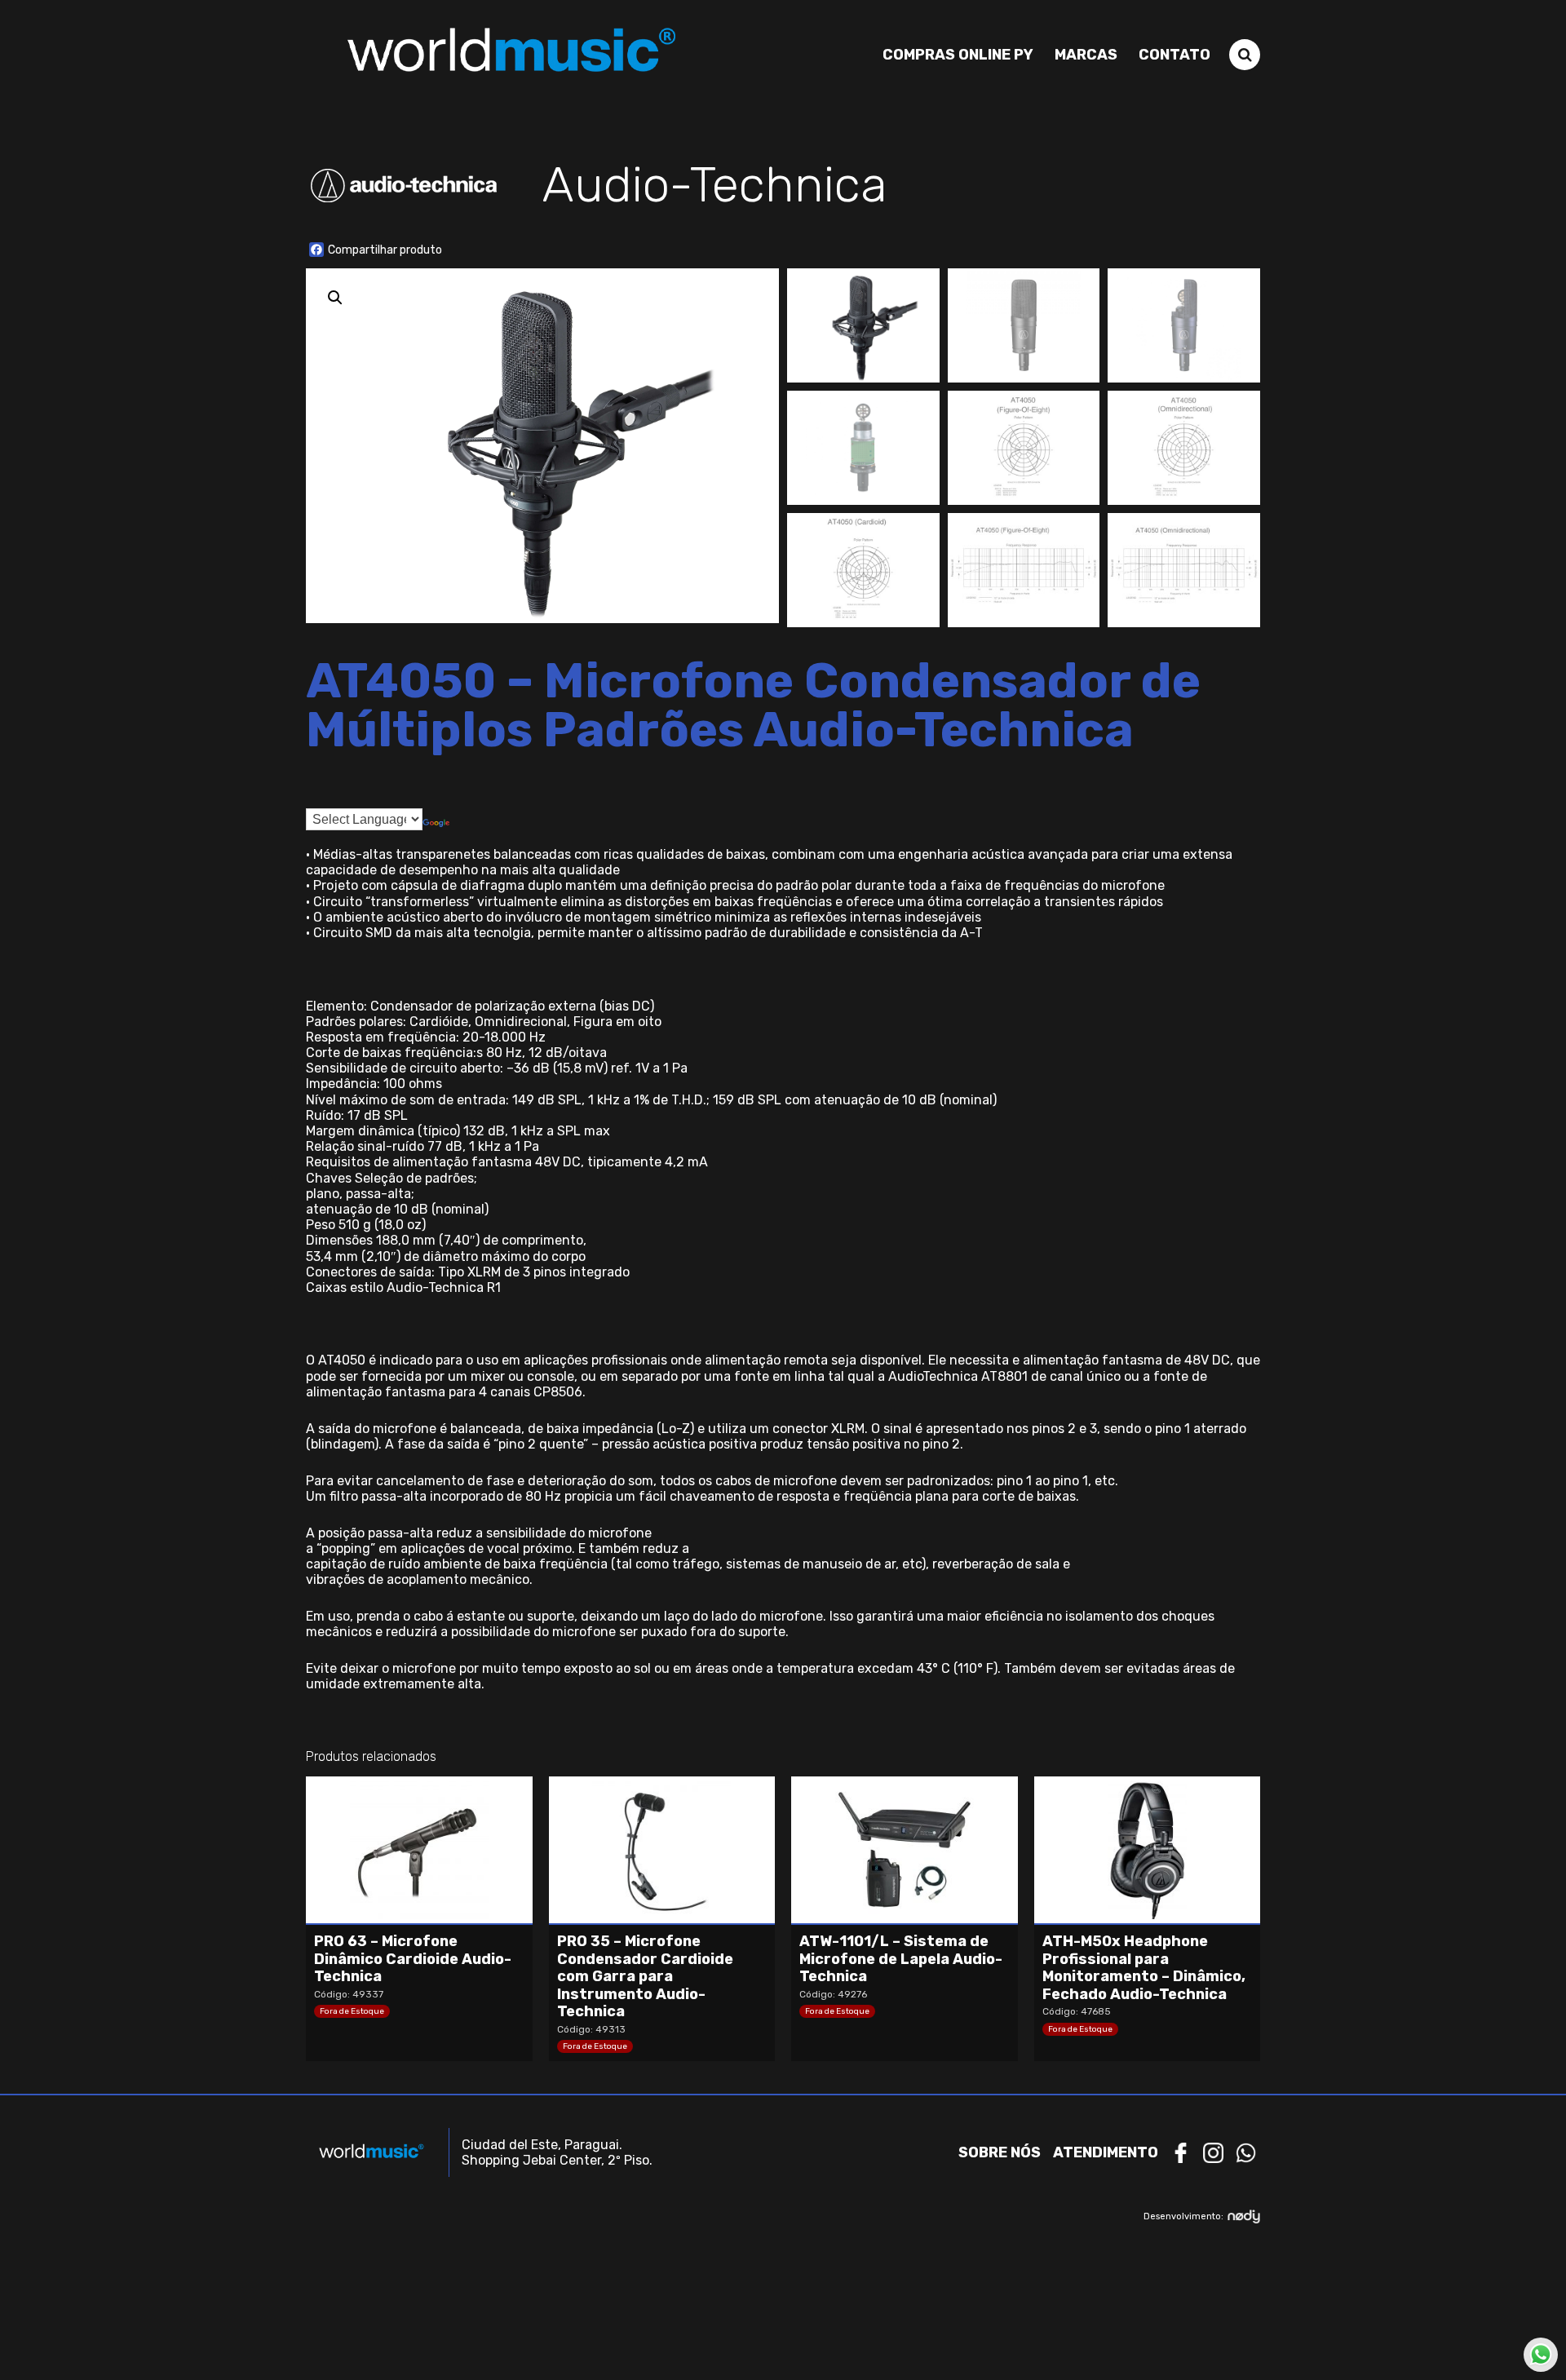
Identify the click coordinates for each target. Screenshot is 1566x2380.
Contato (1174, 55)
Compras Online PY (958, 55)
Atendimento (1106, 2152)
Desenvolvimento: (1183, 2216)
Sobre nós (1000, 2152)
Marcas (1086, 55)
